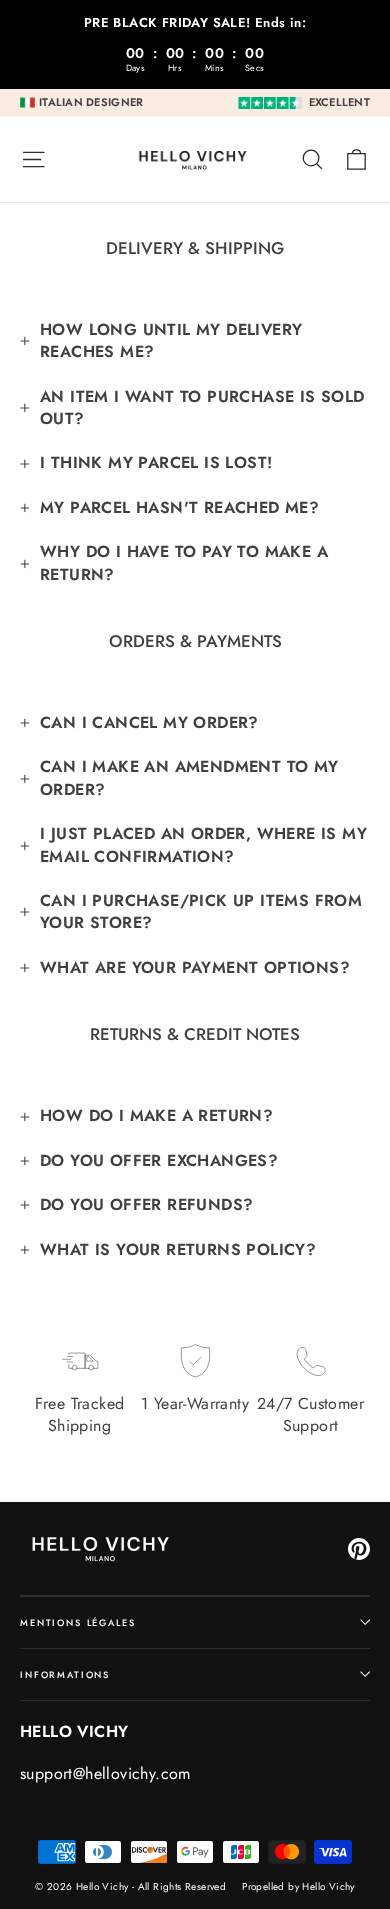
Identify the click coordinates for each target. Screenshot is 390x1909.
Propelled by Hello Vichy (298, 1886)
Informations (65, 1674)
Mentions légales (78, 1622)
